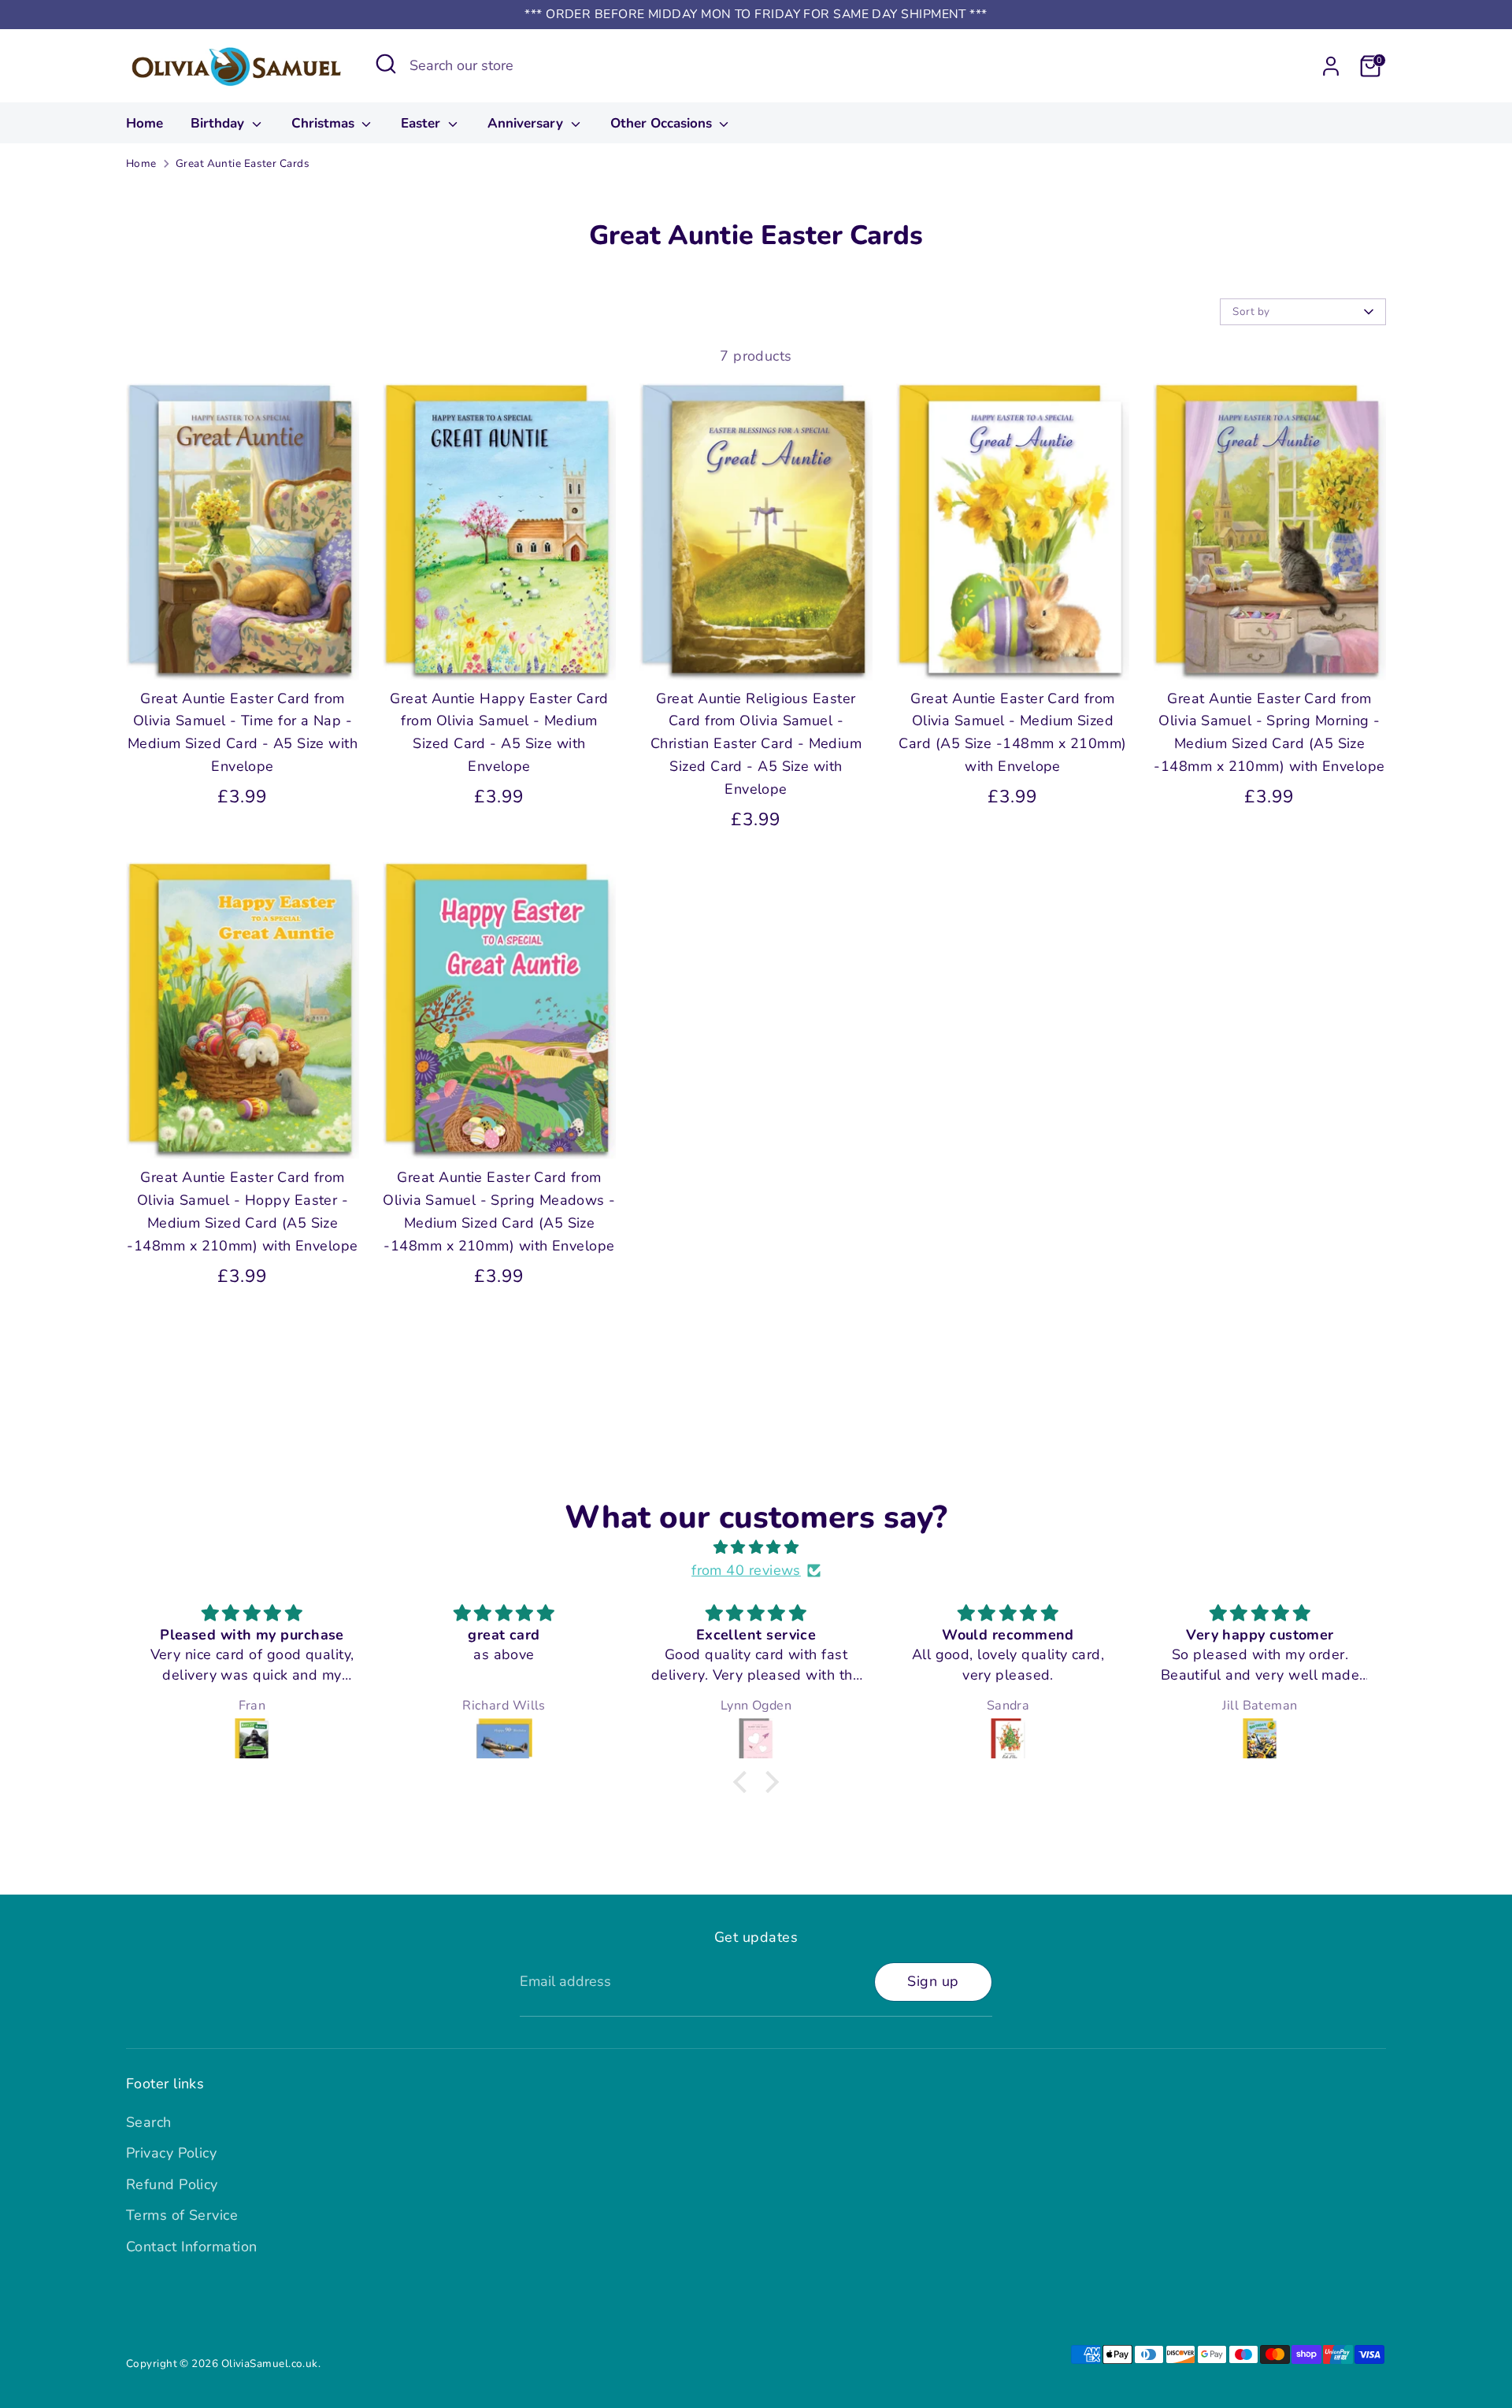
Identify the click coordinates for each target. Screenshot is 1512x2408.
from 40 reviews (746, 1570)
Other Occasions (663, 123)
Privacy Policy (171, 2153)
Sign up (933, 1981)
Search (149, 2122)
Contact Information (192, 2247)
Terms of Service (182, 2215)
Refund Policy (172, 2184)
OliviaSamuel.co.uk (270, 2364)
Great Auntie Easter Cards (243, 163)
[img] (756, 1548)
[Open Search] (386, 64)
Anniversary (527, 123)
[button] (744, 1782)
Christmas (325, 123)
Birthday (219, 123)
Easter (422, 123)
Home (145, 123)
